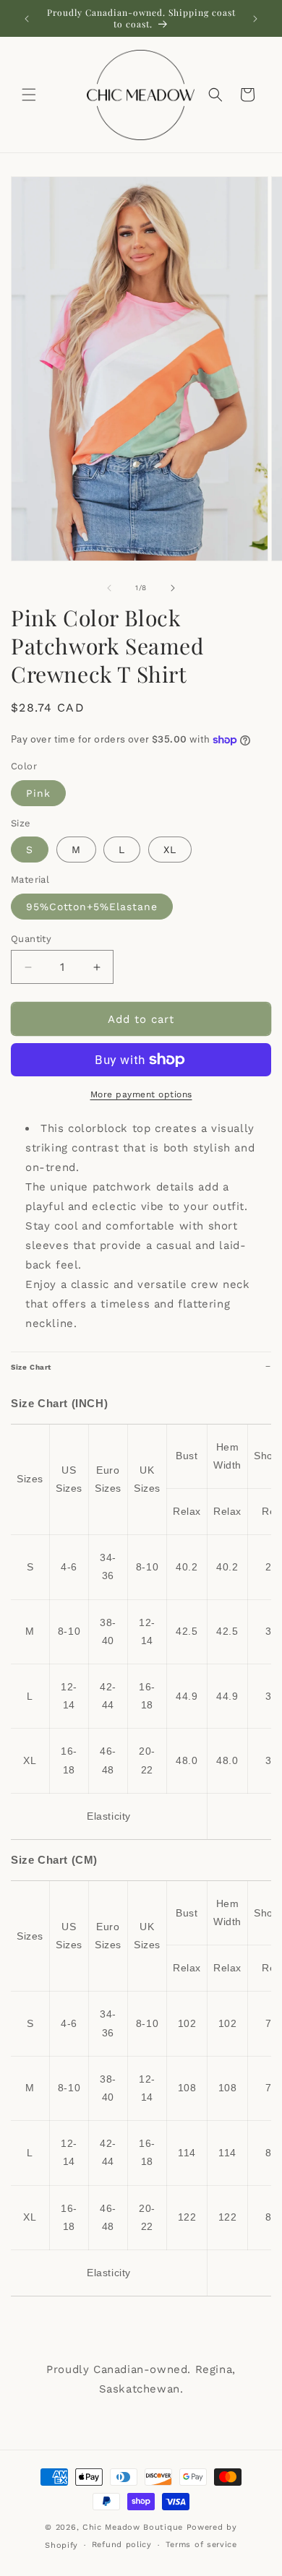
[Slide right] (173, 588)
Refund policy (122, 2545)
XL (170, 850)
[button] (29, 95)
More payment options (141, 1094)
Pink (38, 793)
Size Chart (31, 1367)
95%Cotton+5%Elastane (92, 907)
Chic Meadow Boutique (134, 2527)
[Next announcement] (255, 19)
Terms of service (201, 2545)
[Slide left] (109, 588)
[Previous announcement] (27, 19)
